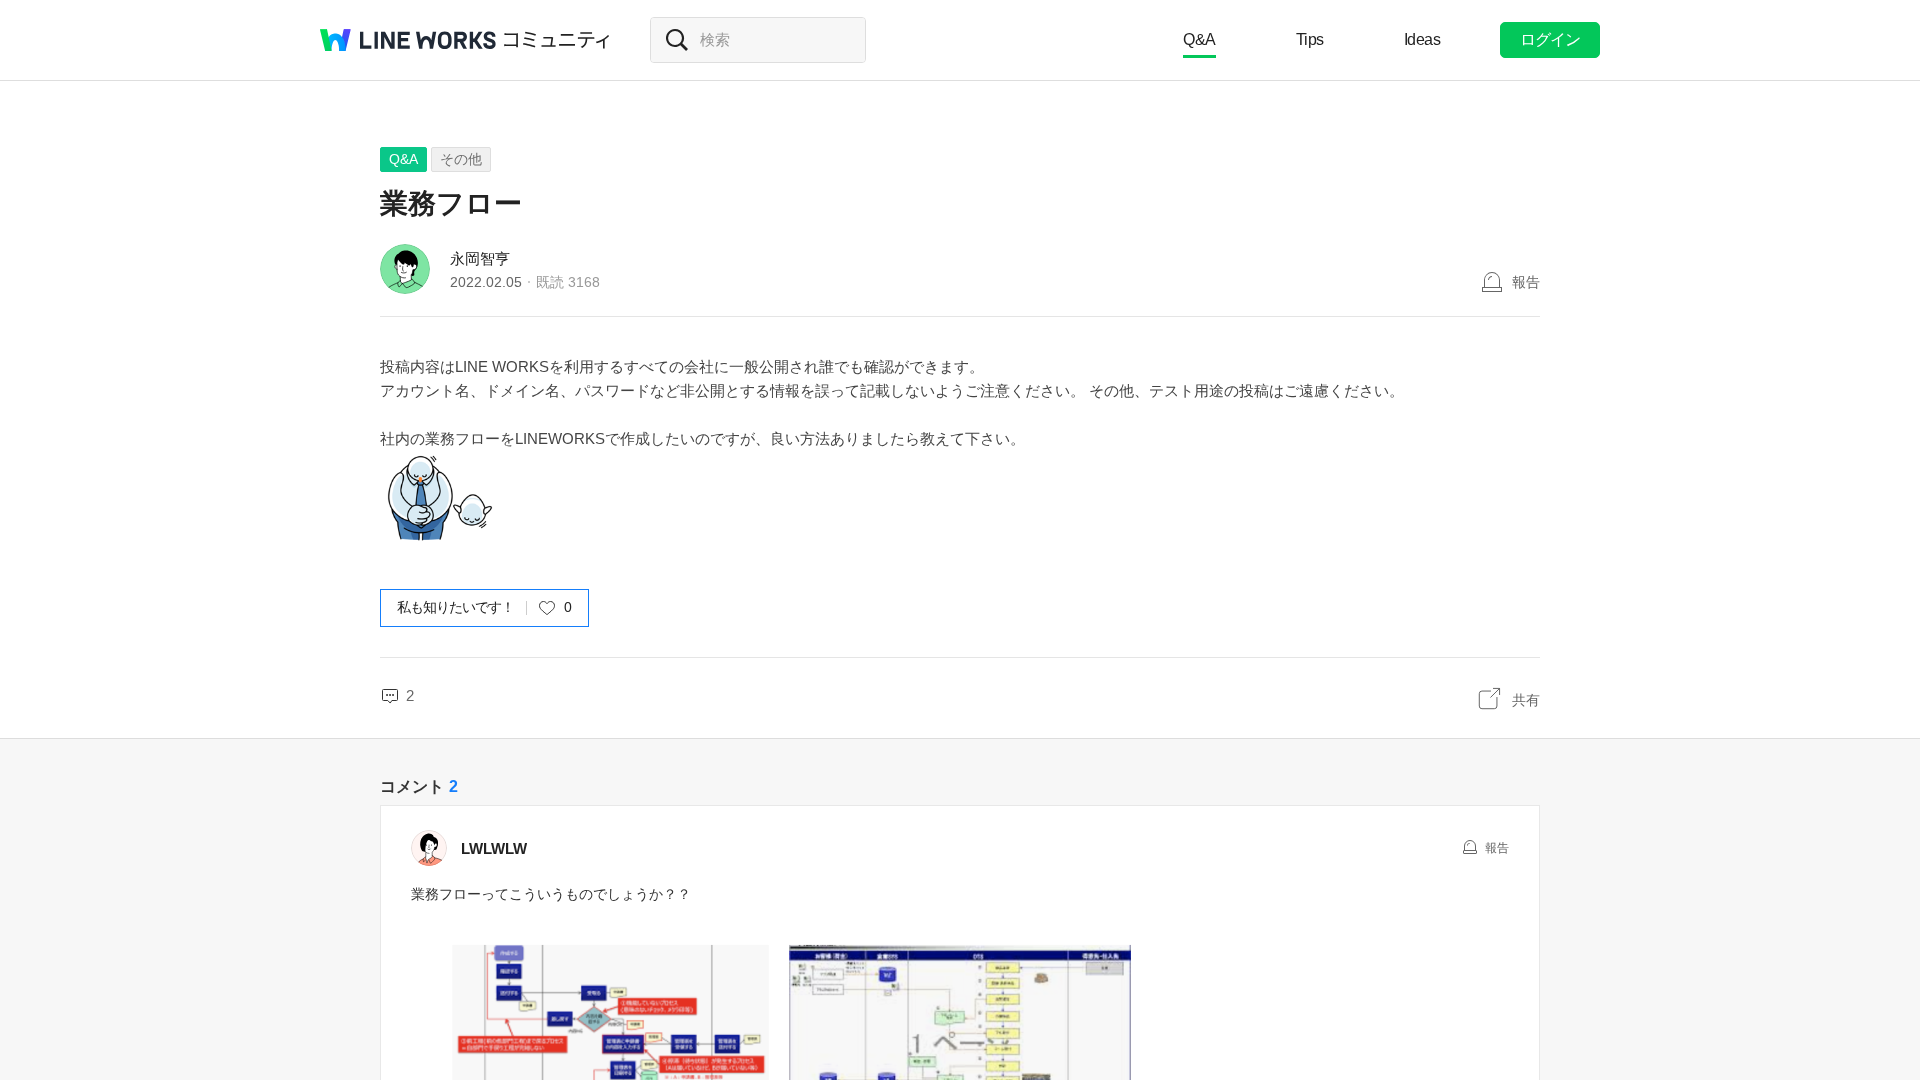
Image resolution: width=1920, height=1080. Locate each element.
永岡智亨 (480, 258)
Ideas (1422, 39)
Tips (1310, 39)
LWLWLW (494, 848)
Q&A (1199, 39)
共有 (1526, 700)
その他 (461, 159)
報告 (1526, 282)
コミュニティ (557, 40)
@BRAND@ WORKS (408, 40)
